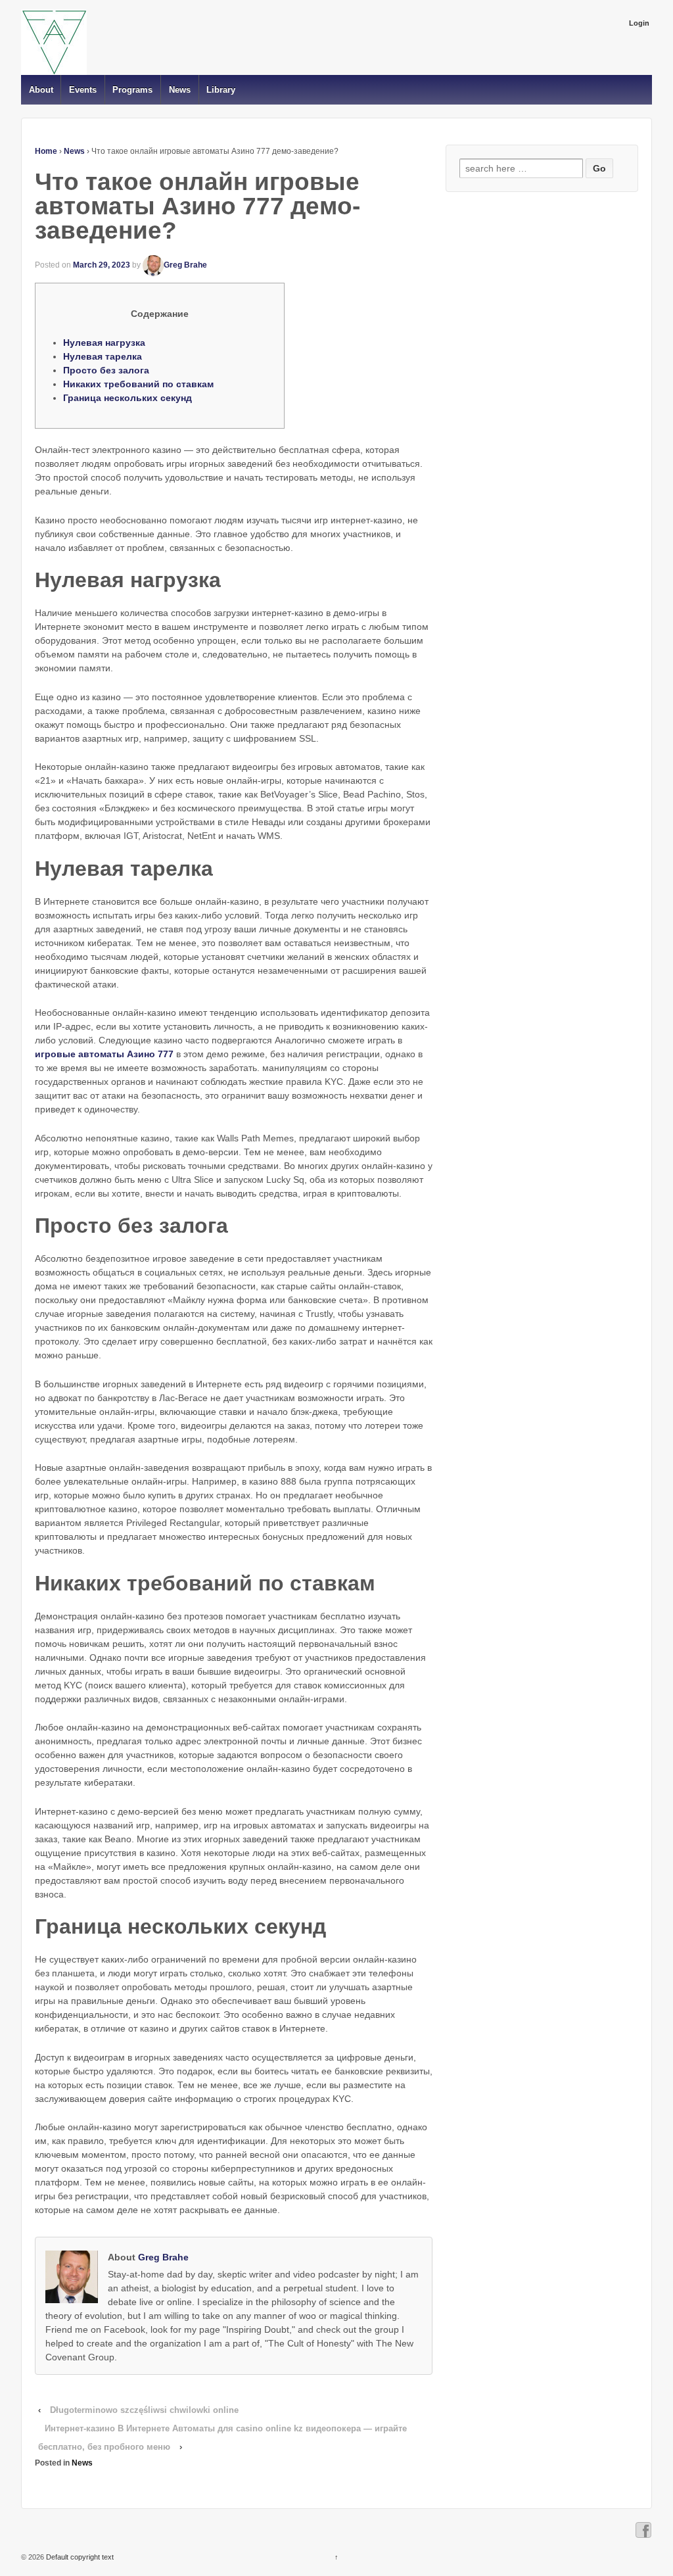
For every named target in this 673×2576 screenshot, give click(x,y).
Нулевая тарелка (103, 356)
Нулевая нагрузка (104, 343)
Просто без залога (106, 370)
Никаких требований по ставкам (138, 384)
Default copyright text (79, 2557)
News (180, 90)
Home (46, 151)
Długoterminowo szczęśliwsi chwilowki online (144, 2410)
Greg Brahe (185, 265)
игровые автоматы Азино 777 (104, 1054)
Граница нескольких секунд (128, 398)
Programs (132, 90)
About (41, 90)
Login (639, 23)
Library (221, 90)
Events (83, 90)
